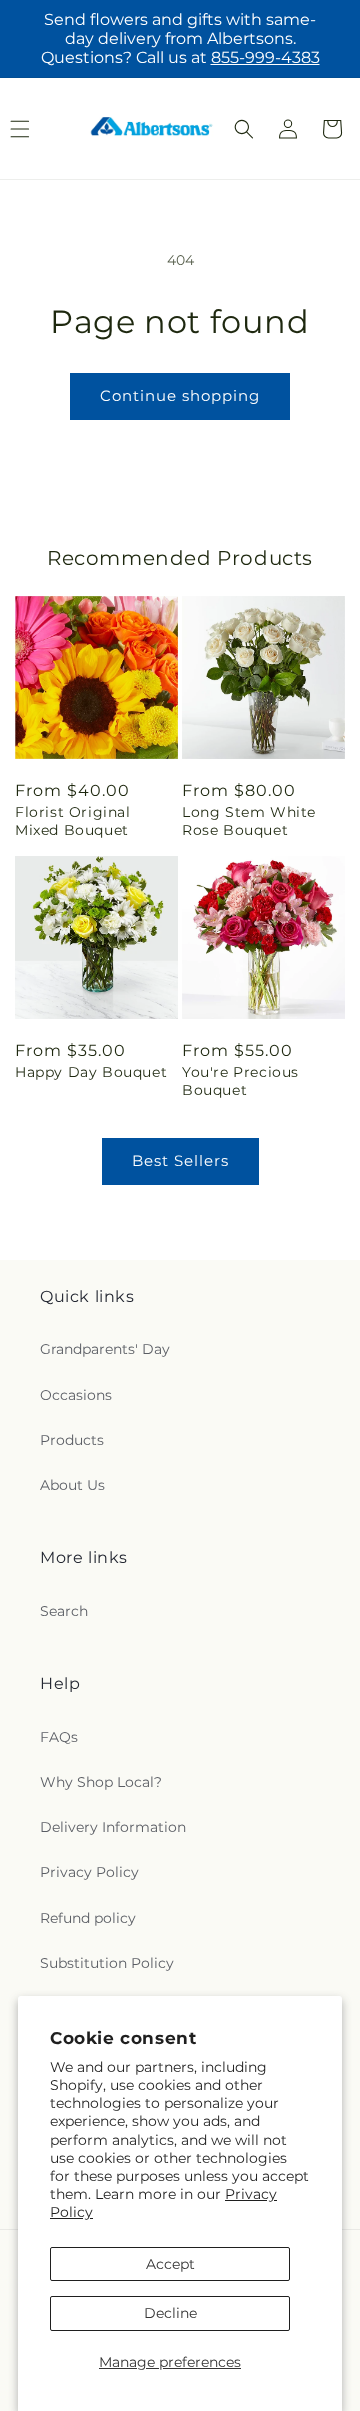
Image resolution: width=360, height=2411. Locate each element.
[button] (244, 129)
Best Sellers (180, 1160)
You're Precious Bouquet (240, 1081)
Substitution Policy (107, 1963)
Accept (170, 2264)
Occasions (76, 1395)
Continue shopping (180, 395)
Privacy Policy (89, 1872)
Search (64, 1611)
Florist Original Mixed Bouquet (73, 821)
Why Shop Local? (101, 1782)
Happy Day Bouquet (91, 1072)
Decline (170, 2313)
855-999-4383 (265, 57)
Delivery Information (113, 1827)
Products (72, 1440)
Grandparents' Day (105, 1349)
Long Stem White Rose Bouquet (249, 821)
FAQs (59, 1737)
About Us (72, 1485)
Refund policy (88, 1918)
